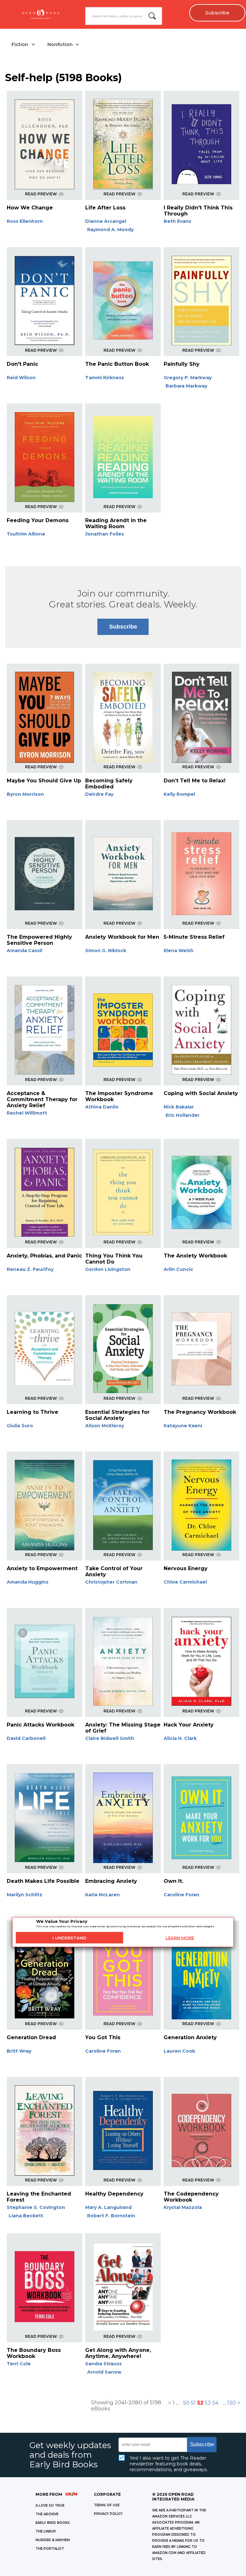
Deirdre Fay (99, 794)
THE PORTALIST (50, 2549)
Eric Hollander (183, 1115)
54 (215, 2403)
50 (186, 2403)
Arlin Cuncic (178, 1269)
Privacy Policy (108, 2514)
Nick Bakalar (179, 1107)
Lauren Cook (179, 2051)
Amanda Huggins (28, 1582)
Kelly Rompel (179, 794)
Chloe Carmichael (185, 1582)
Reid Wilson (21, 378)
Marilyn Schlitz (25, 1895)
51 (193, 2403)
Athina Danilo (102, 1107)
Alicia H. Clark (180, 1738)
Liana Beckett (26, 2216)
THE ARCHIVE (47, 2514)
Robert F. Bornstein (111, 2216)
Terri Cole (19, 2364)
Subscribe (217, 13)
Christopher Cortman (111, 1582)
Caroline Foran (181, 1895)
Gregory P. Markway (188, 378)
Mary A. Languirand (108, 2207)
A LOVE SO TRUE (50, 2506)
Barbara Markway (186, 386)
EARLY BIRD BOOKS (53, 2523)
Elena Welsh (179, 951)
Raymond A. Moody (110, 230)
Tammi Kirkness (105, 378)
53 (208, 2403)
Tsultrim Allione (26, 534)
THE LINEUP (46, 2531)
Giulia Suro (20, 1426)
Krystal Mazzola (183, 2207)
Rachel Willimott (27, 1113)
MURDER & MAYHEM (53, 2540)
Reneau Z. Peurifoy (30, 1269)
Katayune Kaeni (183, 1426)
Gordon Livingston (108, 1269)
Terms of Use (107, 2505)
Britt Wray (19, 2051)
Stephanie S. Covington (36, 2207)
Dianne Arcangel (106, 221)
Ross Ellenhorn (25, 221)
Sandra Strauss (103, 2364)
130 (231, 2403)
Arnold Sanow (104, 2372)
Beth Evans (177, 221)
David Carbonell (26, 1738)
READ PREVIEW (41, 194)
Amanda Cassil (25, 951)
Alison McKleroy (105, 1426)
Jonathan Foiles (105, 534)
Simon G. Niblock (106, 951)
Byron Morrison (25, 794)
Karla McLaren (102, 1895)
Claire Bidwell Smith (110, 1738)
